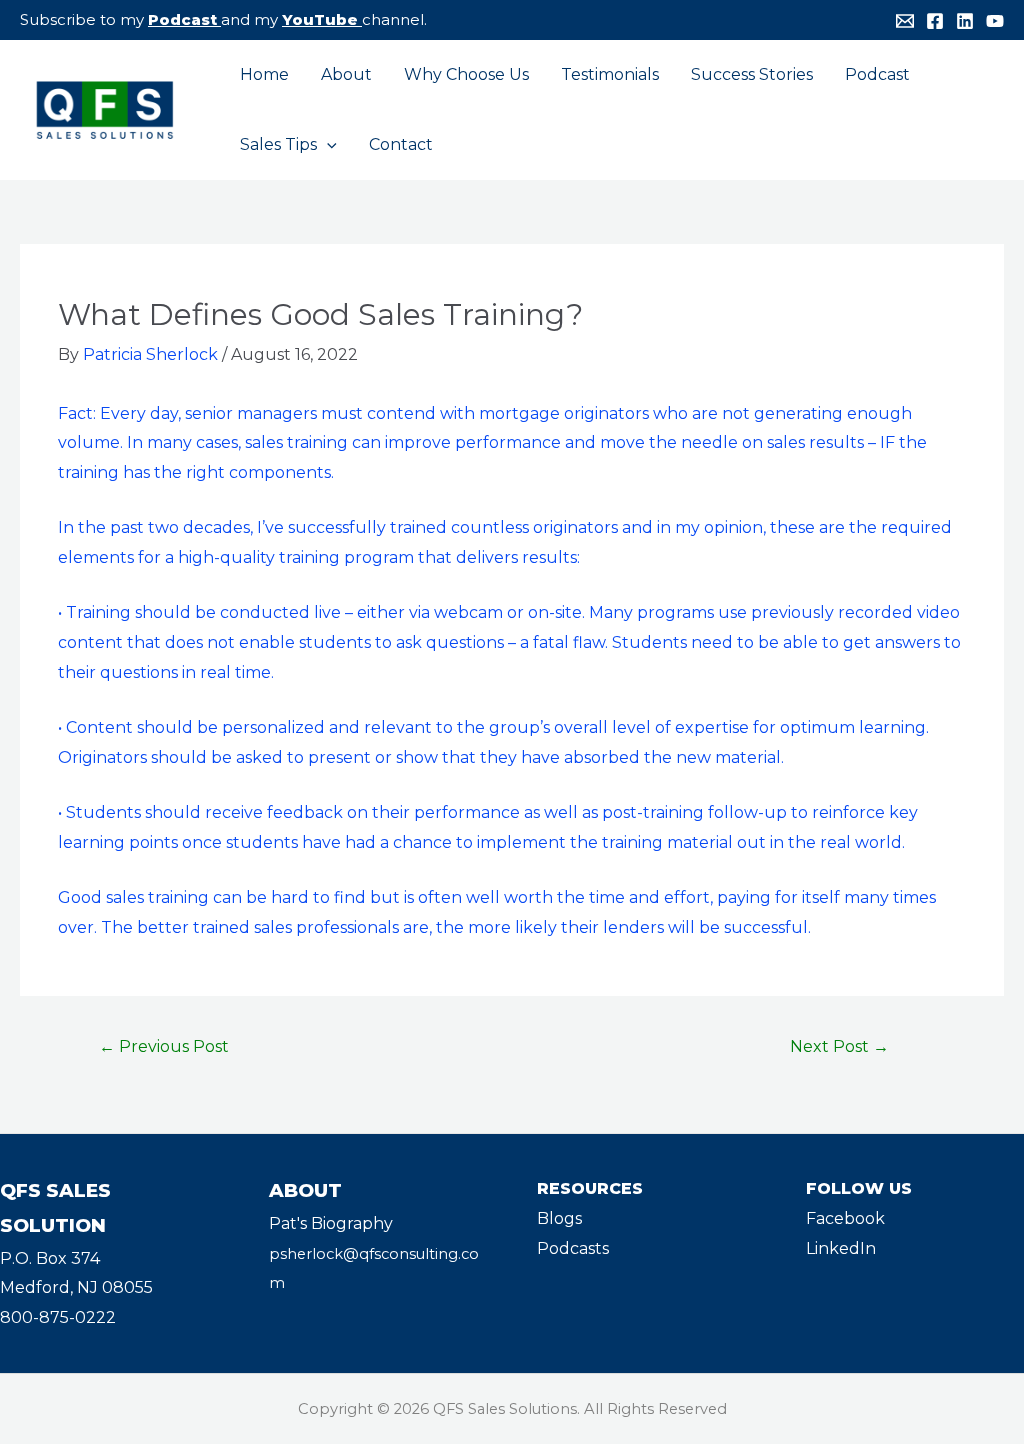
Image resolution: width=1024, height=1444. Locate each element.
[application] (327, 145)
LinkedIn (841, 1248)
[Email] (905, 21)
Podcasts (573, 1248)
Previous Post (164, 1046)
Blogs (559, 1218)
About (346, 74)
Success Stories (752, 74)
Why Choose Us (466, 74)
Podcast (182, 19)
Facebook (845, 1218)
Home (264, 74)
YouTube (320, 19)
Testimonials (610, 74)
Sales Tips (278, 144)
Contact (401, 144)
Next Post (839, 1046)
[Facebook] (935, 21)
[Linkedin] (965, 21)
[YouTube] (995, 21)
